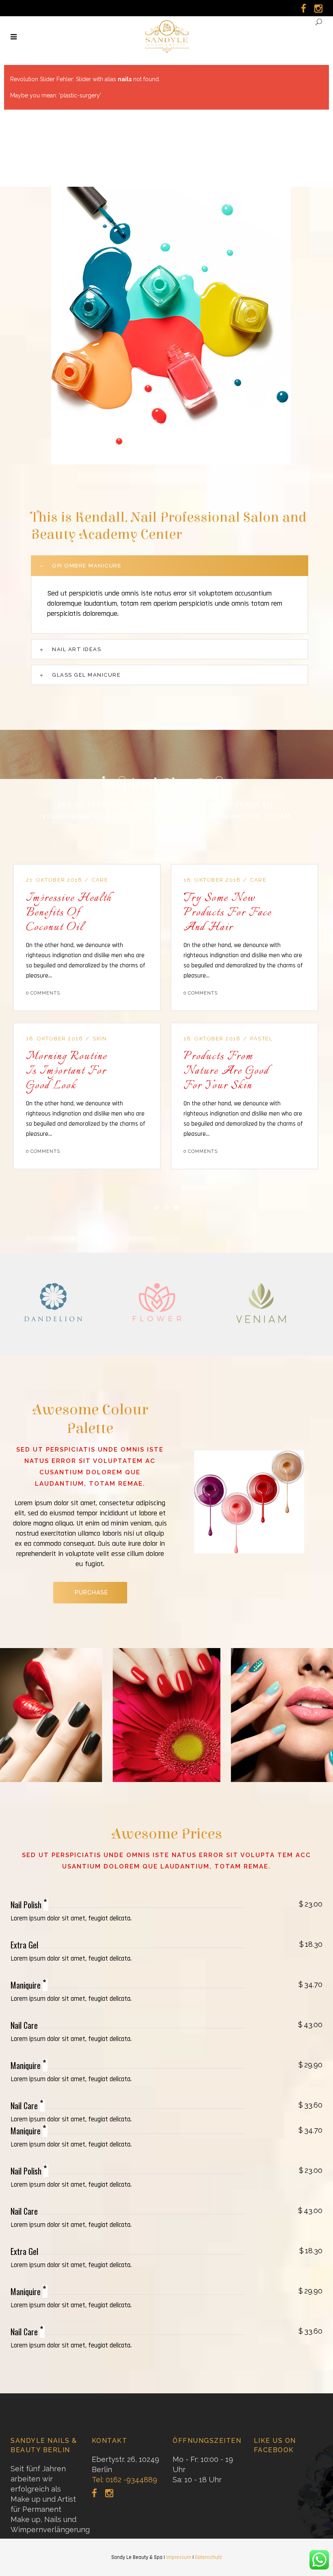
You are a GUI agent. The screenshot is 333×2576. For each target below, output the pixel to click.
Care (285, 880)
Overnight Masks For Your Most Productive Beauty (96, 913)
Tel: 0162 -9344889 (124, 2480)
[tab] (170, 566)
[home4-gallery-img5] (167, 1715)
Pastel (131, 880)
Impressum (179, 2557)
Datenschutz (208, 2557)
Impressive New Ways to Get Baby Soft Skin (256, 913)
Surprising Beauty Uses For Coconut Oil (95, 1071)
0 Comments (70, 993)
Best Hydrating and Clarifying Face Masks (247, 1071)
